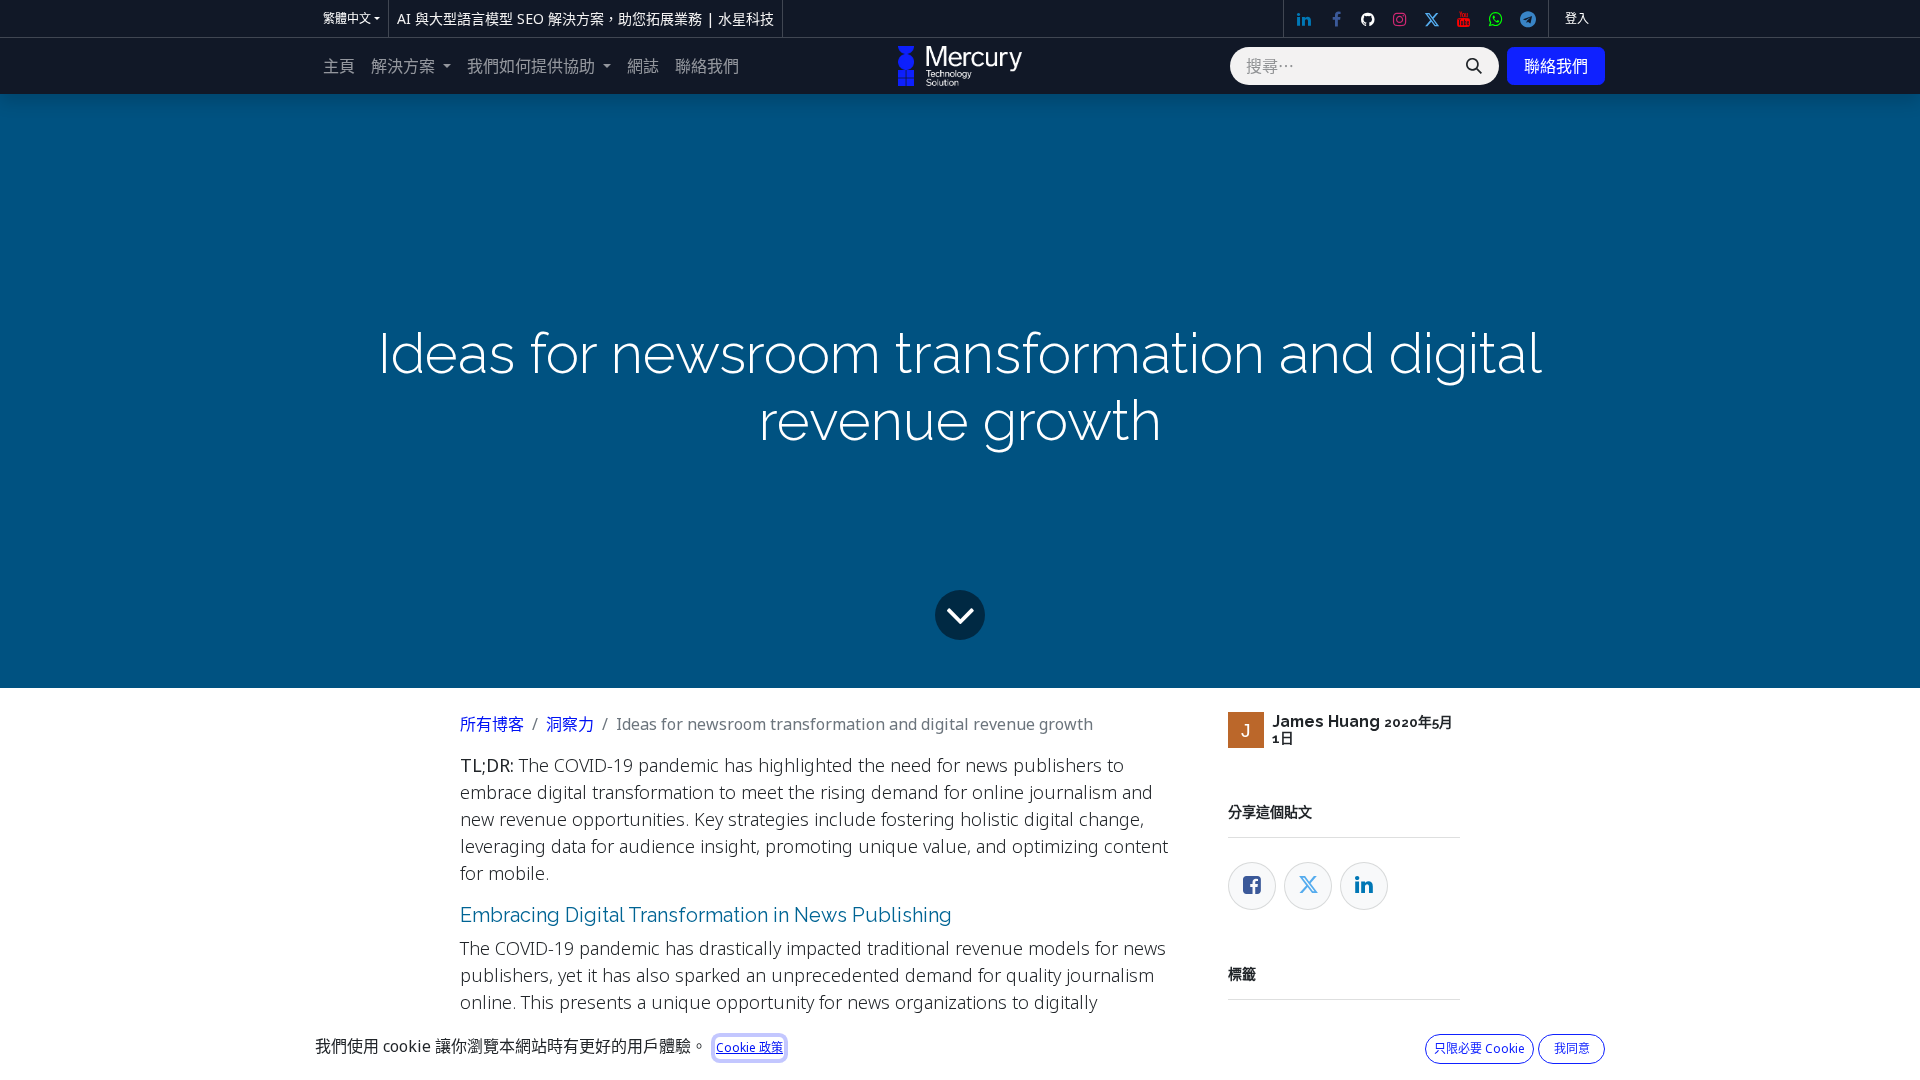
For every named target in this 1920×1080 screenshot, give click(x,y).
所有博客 (492, 724)
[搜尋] (1474, 66)
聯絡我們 (1556, 66)
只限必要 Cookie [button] (1479, 1048)
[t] (1528, 19)
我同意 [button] (1572, 1048)
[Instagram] (1400, 19)
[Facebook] (1336, 19)
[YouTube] (1464, 19)
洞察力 (570, 724)
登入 (1577, 18)
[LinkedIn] (1304, 19)
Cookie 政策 (749, 1047)
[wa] (1496, 19)
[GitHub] (1368, 19)
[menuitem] (339, 66)
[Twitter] (1432, 19)
